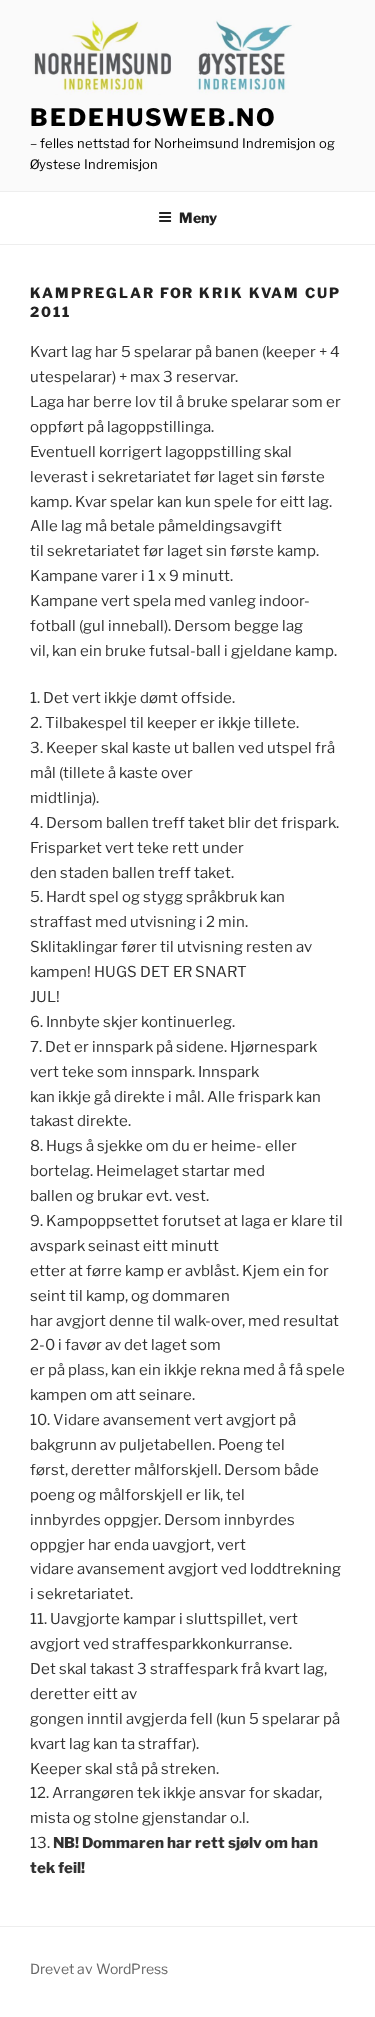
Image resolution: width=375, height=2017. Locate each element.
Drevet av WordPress (99, 1968)
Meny (198, 217)
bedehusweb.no (153, 117)
